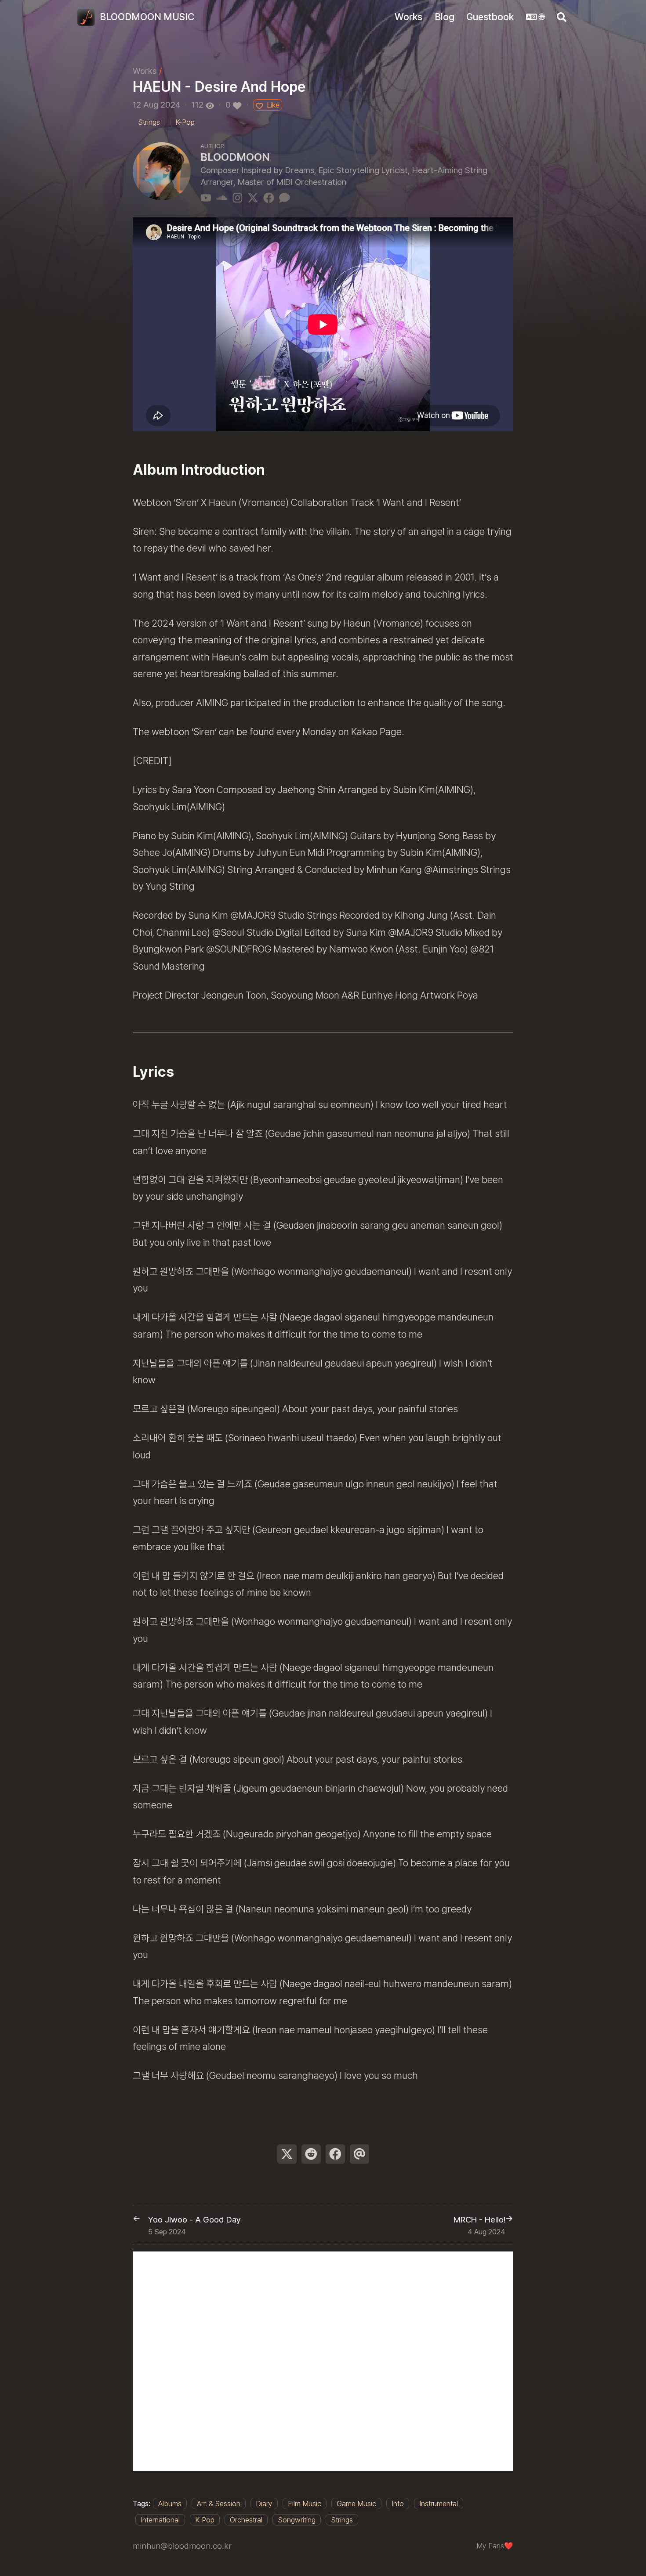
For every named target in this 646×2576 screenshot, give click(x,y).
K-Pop (205, 2520)
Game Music (356, 2504)
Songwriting (297, 2520)
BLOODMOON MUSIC (147, 17)
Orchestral (246, 2520)
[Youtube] (206, 197)
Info (398, 2504)
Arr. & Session (219, 2504)
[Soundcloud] (222, 197)
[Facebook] (269, 197)
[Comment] (285, 197)
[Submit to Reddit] (311, 2154)
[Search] (562, 17)
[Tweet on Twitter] (287, 2154)
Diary (264, 2504)
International (160, 2520)
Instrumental (439, 2504)
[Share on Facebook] (335, 2154)
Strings (342, 2520)
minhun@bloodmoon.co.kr (182, 2546)
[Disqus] (323, 2361)
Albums (170, 2504)
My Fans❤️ (495, 2546)
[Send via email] (359, 2154)
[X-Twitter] (253, 197)
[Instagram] (238, 197)
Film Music (305, 2504)
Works (145, 71)
